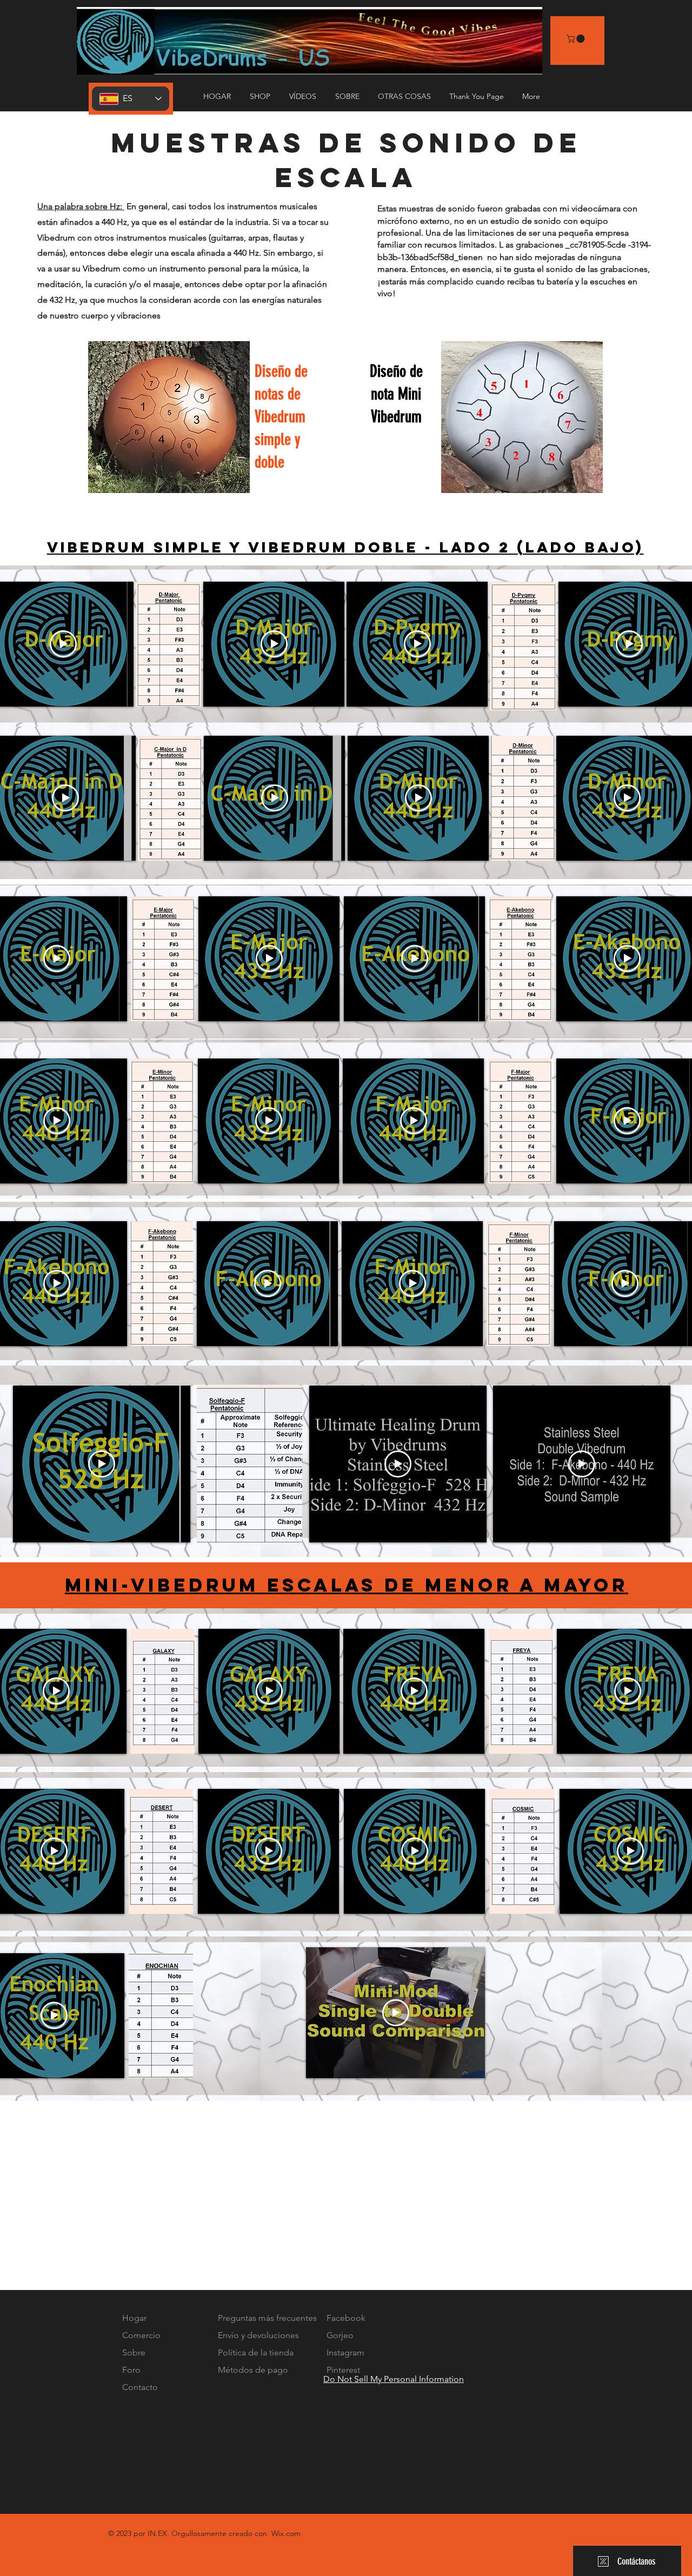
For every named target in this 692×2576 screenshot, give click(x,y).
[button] (304, 96)
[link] (577, 39)
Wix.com (286, 2533)
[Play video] (63, 644)
